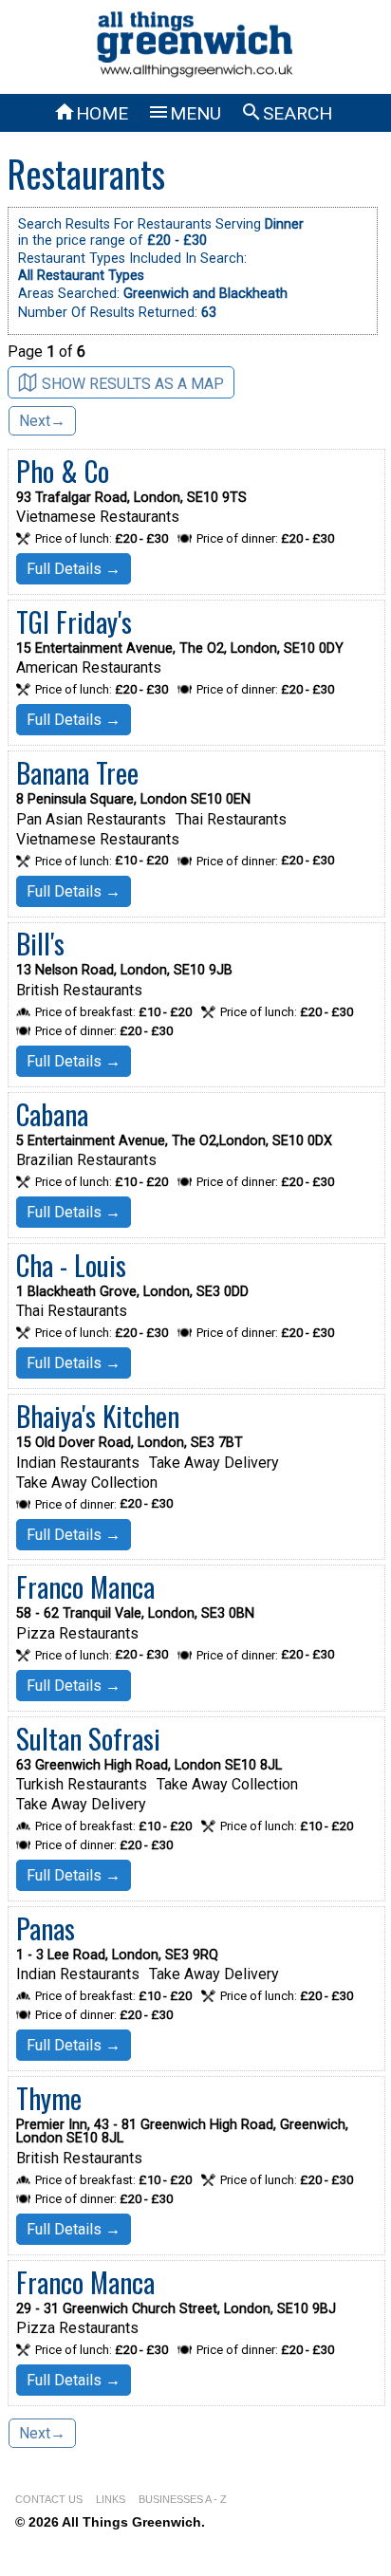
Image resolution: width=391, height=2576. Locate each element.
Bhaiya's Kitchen (98, 1416)
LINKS (111, 2499)
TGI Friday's (74, 621)
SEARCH (286, 113)
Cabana (52, 1114)
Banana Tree (77, 772)
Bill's (40, 943)
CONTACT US (49, 2499)
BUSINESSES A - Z (183, 2499)
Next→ (42, 421)
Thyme (49, 2098)
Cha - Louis (71, 1265)
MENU (184, 113)
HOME (91, 113)
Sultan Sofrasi (88, 1738)
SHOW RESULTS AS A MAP (133, 384)
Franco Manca (85, 1586)
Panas (46, 1928)
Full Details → (74, 569)
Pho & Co (63, 471)
